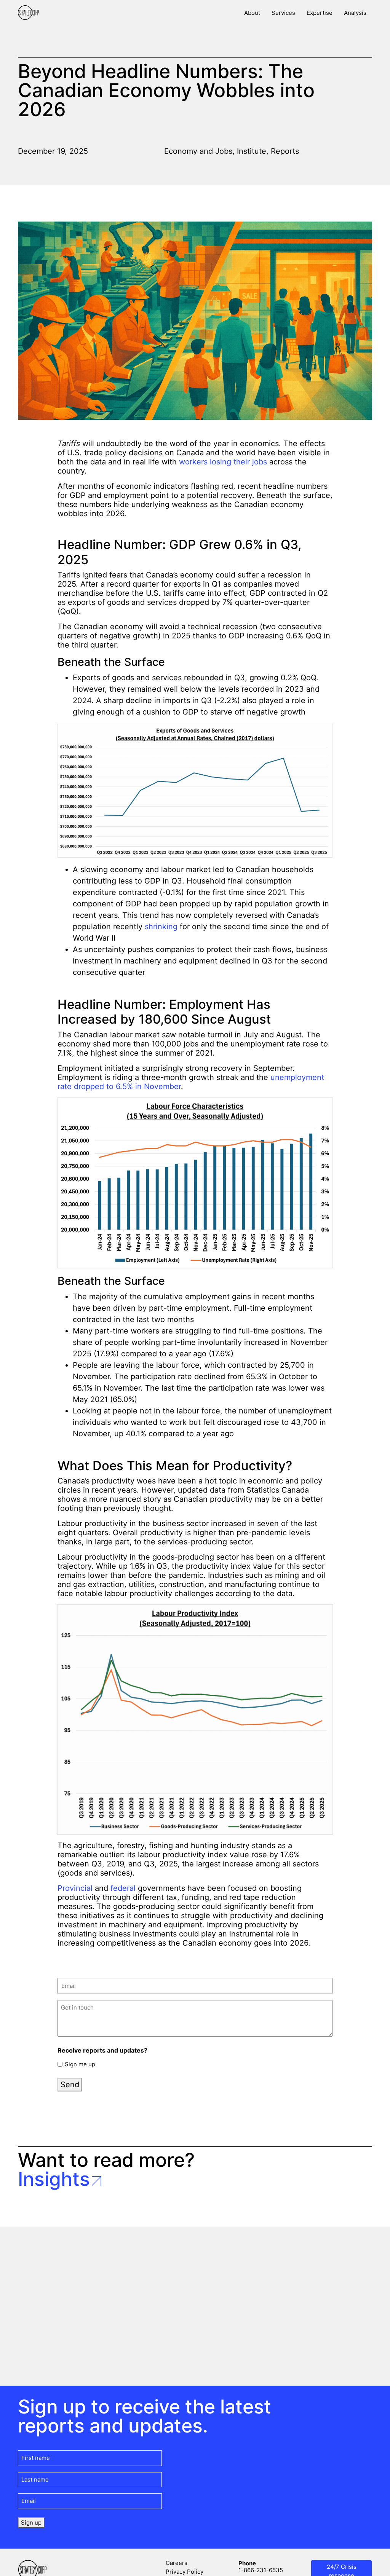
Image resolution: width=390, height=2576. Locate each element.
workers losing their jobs (223, 462)
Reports (285, 151)
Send (70, 2085)
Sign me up (80, 2064)
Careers (177, 2563)
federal (123, 1888)
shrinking (161, 927)
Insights (54, 2179)
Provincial (75, 1888)
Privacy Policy (185, 2572)
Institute (252, 151)
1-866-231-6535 (261, 2570)
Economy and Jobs (198, 151)
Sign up (31, 2523)
